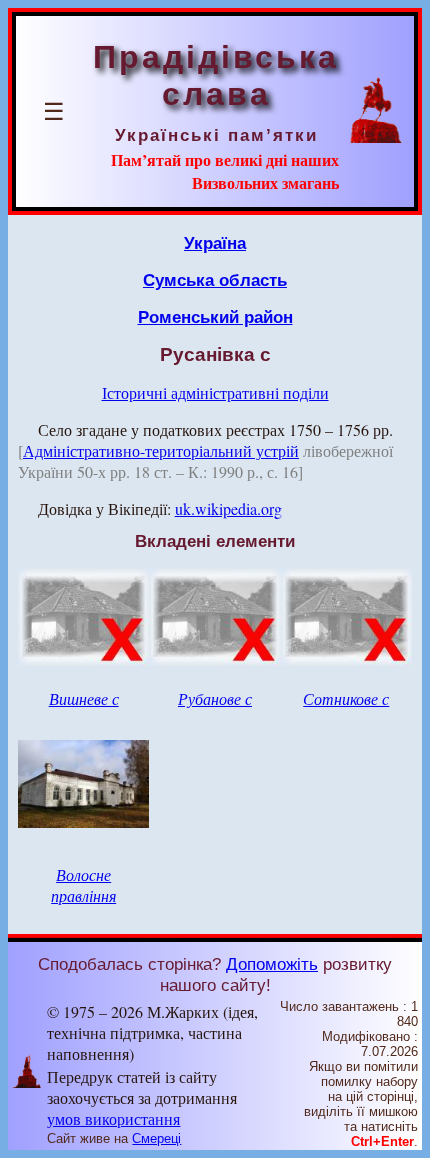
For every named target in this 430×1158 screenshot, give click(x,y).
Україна (215, 243)
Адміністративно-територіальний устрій (161, 450)
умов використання (113, 1118)
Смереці (156, 1138)
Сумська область (215, 280)
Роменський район (215, 317)
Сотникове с (346, 698)
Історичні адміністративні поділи (215, 392)
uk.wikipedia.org (228, 508)
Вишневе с (84, 698)
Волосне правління (83, 885)
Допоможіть (272, 964)
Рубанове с (215, 698)
